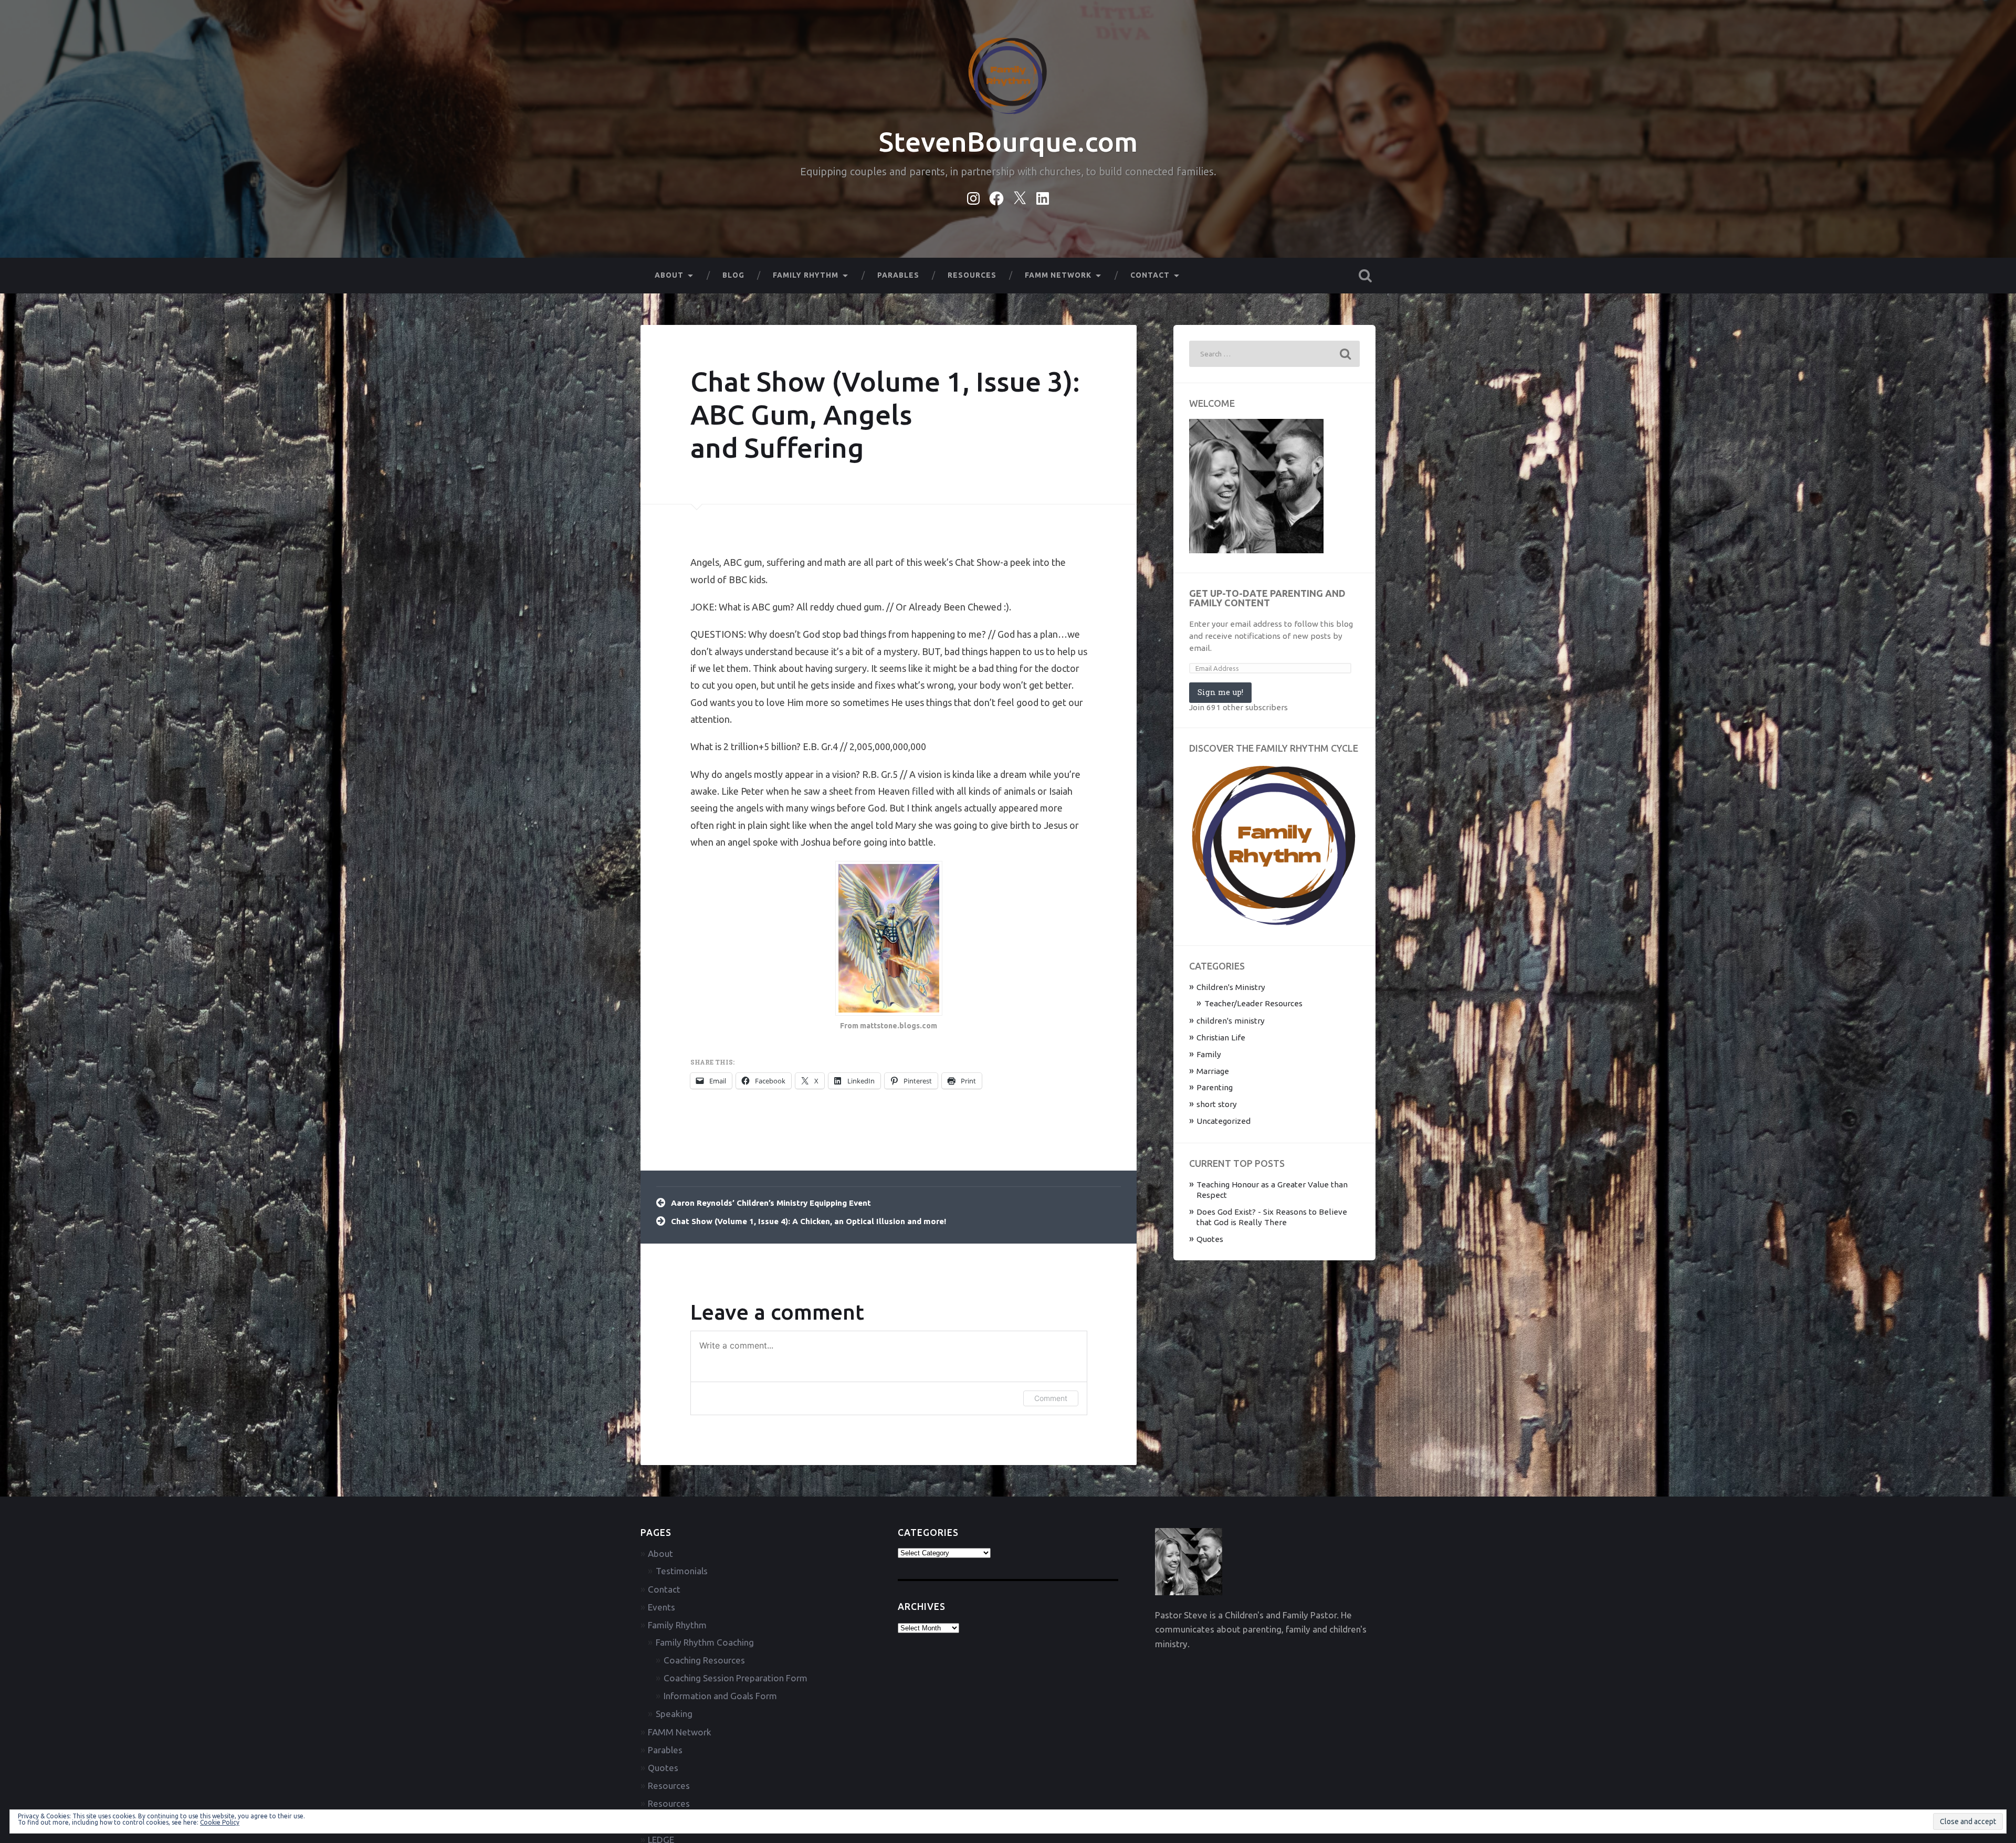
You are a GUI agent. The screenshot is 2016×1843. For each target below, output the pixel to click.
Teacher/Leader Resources (1253, 1003)
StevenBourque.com (1008, 141)
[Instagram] (973, 196)
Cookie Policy (220, 1822)
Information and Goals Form (720, 1696)
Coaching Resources (704, 1660)
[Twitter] (1020, 196)
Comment (1051, 1398)
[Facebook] (996, 196)
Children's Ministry (1231, 987)
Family (1209, 1054)
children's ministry (1231, 1021)
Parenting (1215, 1087)
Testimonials (682, 1571)
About (669, 275)
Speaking (674, 1714)
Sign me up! (1220, 692)
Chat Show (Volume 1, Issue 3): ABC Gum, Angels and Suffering (885, 414)
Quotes (1210, 1239)
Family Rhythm (806, 275)
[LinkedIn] (1043, 196)
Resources (972, 275)
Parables (898, 275)
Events (661, 1607)
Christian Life (1221, 1038)
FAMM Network (1058, 275)
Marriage (1213, 1071)
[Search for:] (1274, 354)
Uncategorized (1224, 1121)
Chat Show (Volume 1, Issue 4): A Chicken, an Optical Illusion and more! (808, 1221)
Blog (733, 275)
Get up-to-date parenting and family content (1267, 598)
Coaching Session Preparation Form (736, 1678)
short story (1217, 1104)
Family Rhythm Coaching (705, 1642)
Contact (1150, 275)
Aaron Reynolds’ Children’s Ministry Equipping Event (771, 1203)
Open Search (1365, 276)
